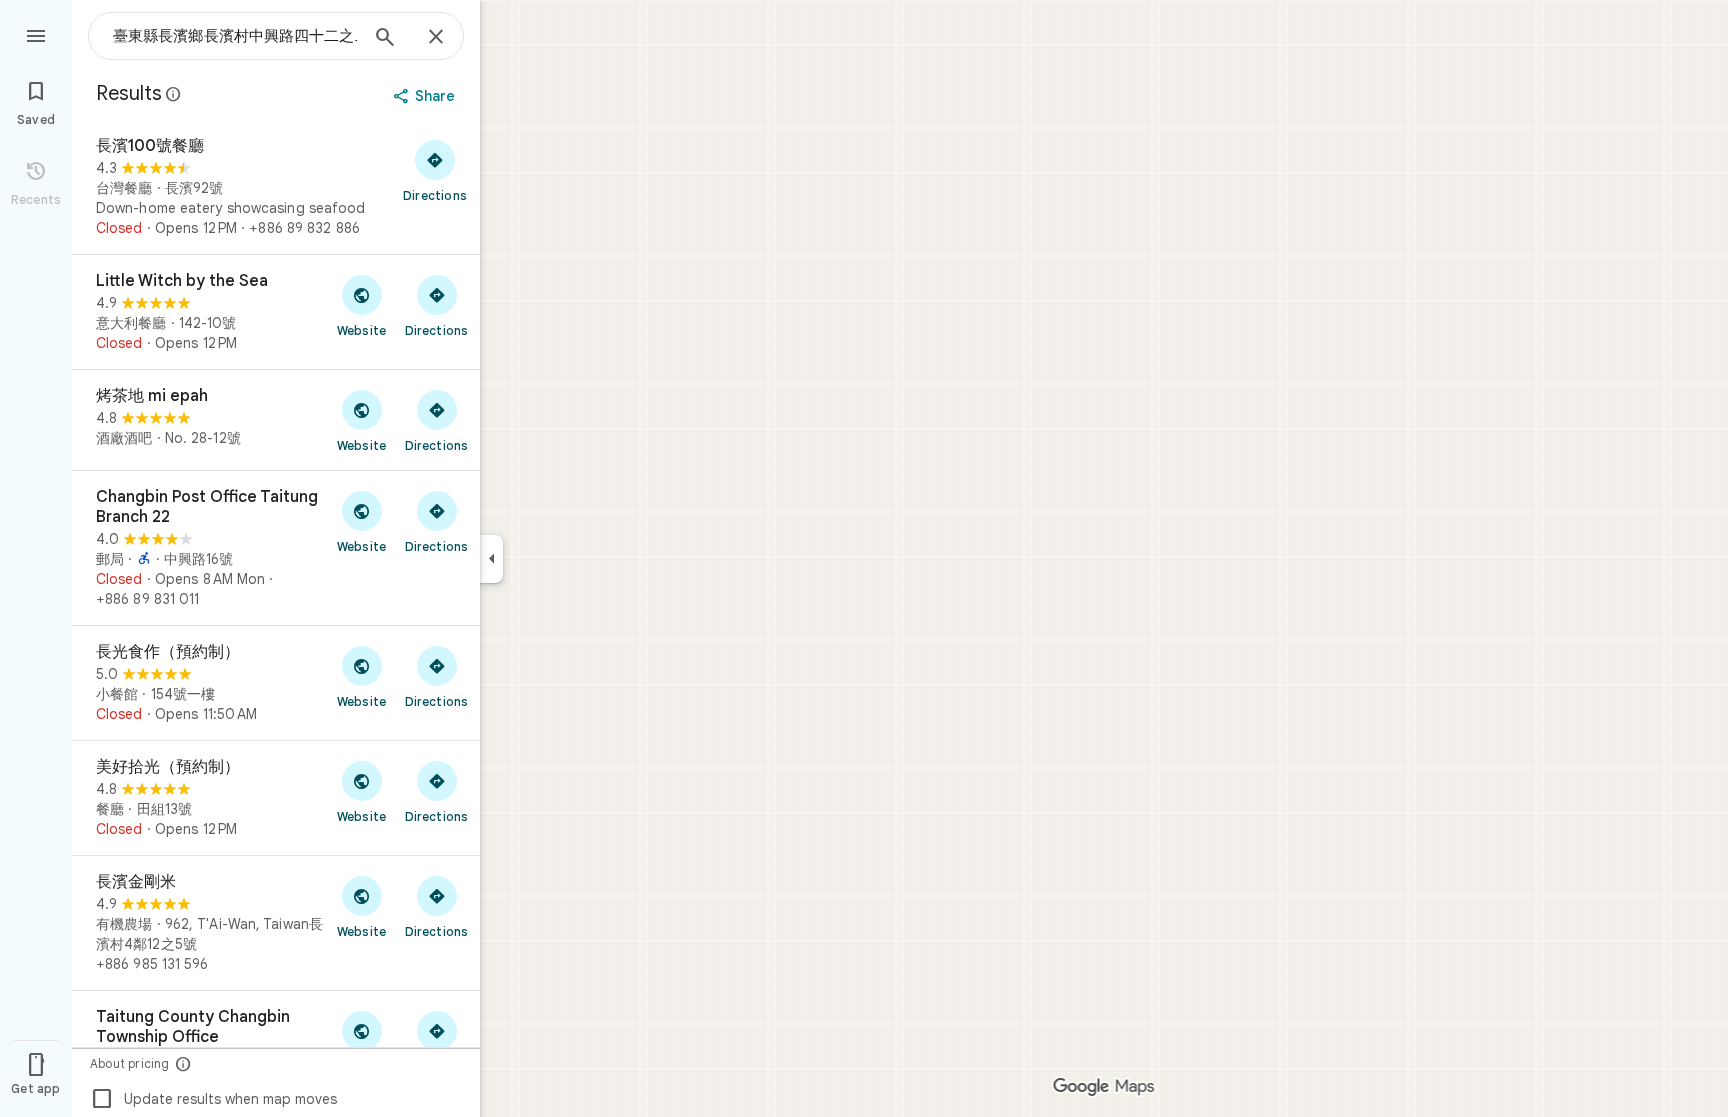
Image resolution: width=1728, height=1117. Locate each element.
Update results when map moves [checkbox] (213, 1099)
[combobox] (235, 36)
